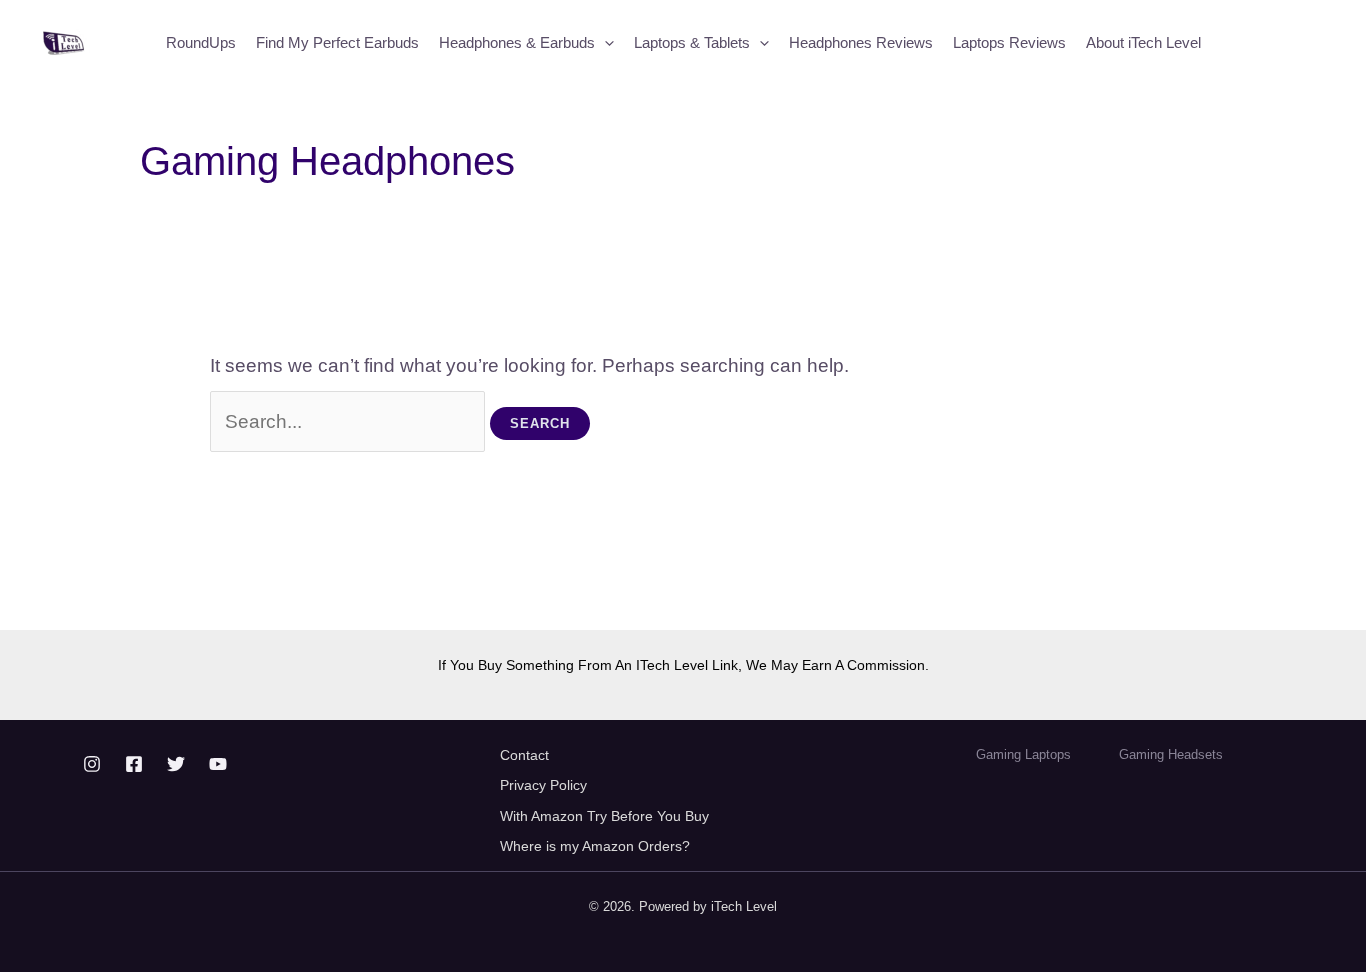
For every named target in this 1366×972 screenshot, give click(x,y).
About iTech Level (1143, 42)
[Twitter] (176, 764)
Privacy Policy (543, 785)
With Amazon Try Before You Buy (606, 816)
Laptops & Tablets (692, 42)
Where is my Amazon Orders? (595, 846)
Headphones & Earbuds (517, 42)
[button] (604, 43)
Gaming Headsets (1171, 754)
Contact (524, 755)
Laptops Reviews (1009, 42)
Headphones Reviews (861, 42)
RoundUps (201, 42)
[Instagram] (92, 764)
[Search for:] (350, 421)
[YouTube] (218, 764)
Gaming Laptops (1023, 754)
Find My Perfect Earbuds (337, 42)
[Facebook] (134, 764)
